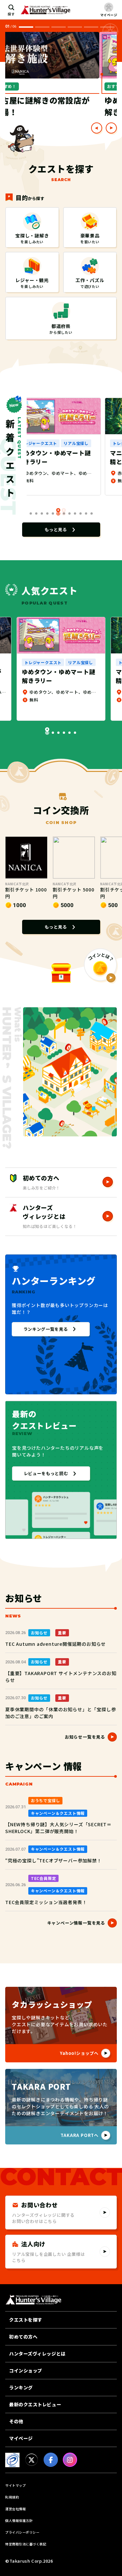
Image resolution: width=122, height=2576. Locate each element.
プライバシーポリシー (22, 2532)
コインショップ (26, 2370)
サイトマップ (15, 2485)
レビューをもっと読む (46, 1473)
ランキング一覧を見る (46, 1329)
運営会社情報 (15, 2509)
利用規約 (12, 2497)
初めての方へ (23, 2337)
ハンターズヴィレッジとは (37, 2354)
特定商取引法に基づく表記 (26, 2544)
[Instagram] (70, 2460)
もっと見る (56, 529)
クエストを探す (26, 2320)
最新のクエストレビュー (35, 2404)
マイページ (21, 2438)
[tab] (42, 27)
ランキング (21, 2387)
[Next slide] (111, 128)
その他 (16, 2421)
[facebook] (51, 2460)
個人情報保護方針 (19, 2520)
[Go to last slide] (97, 128)
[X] (32, 2460)
